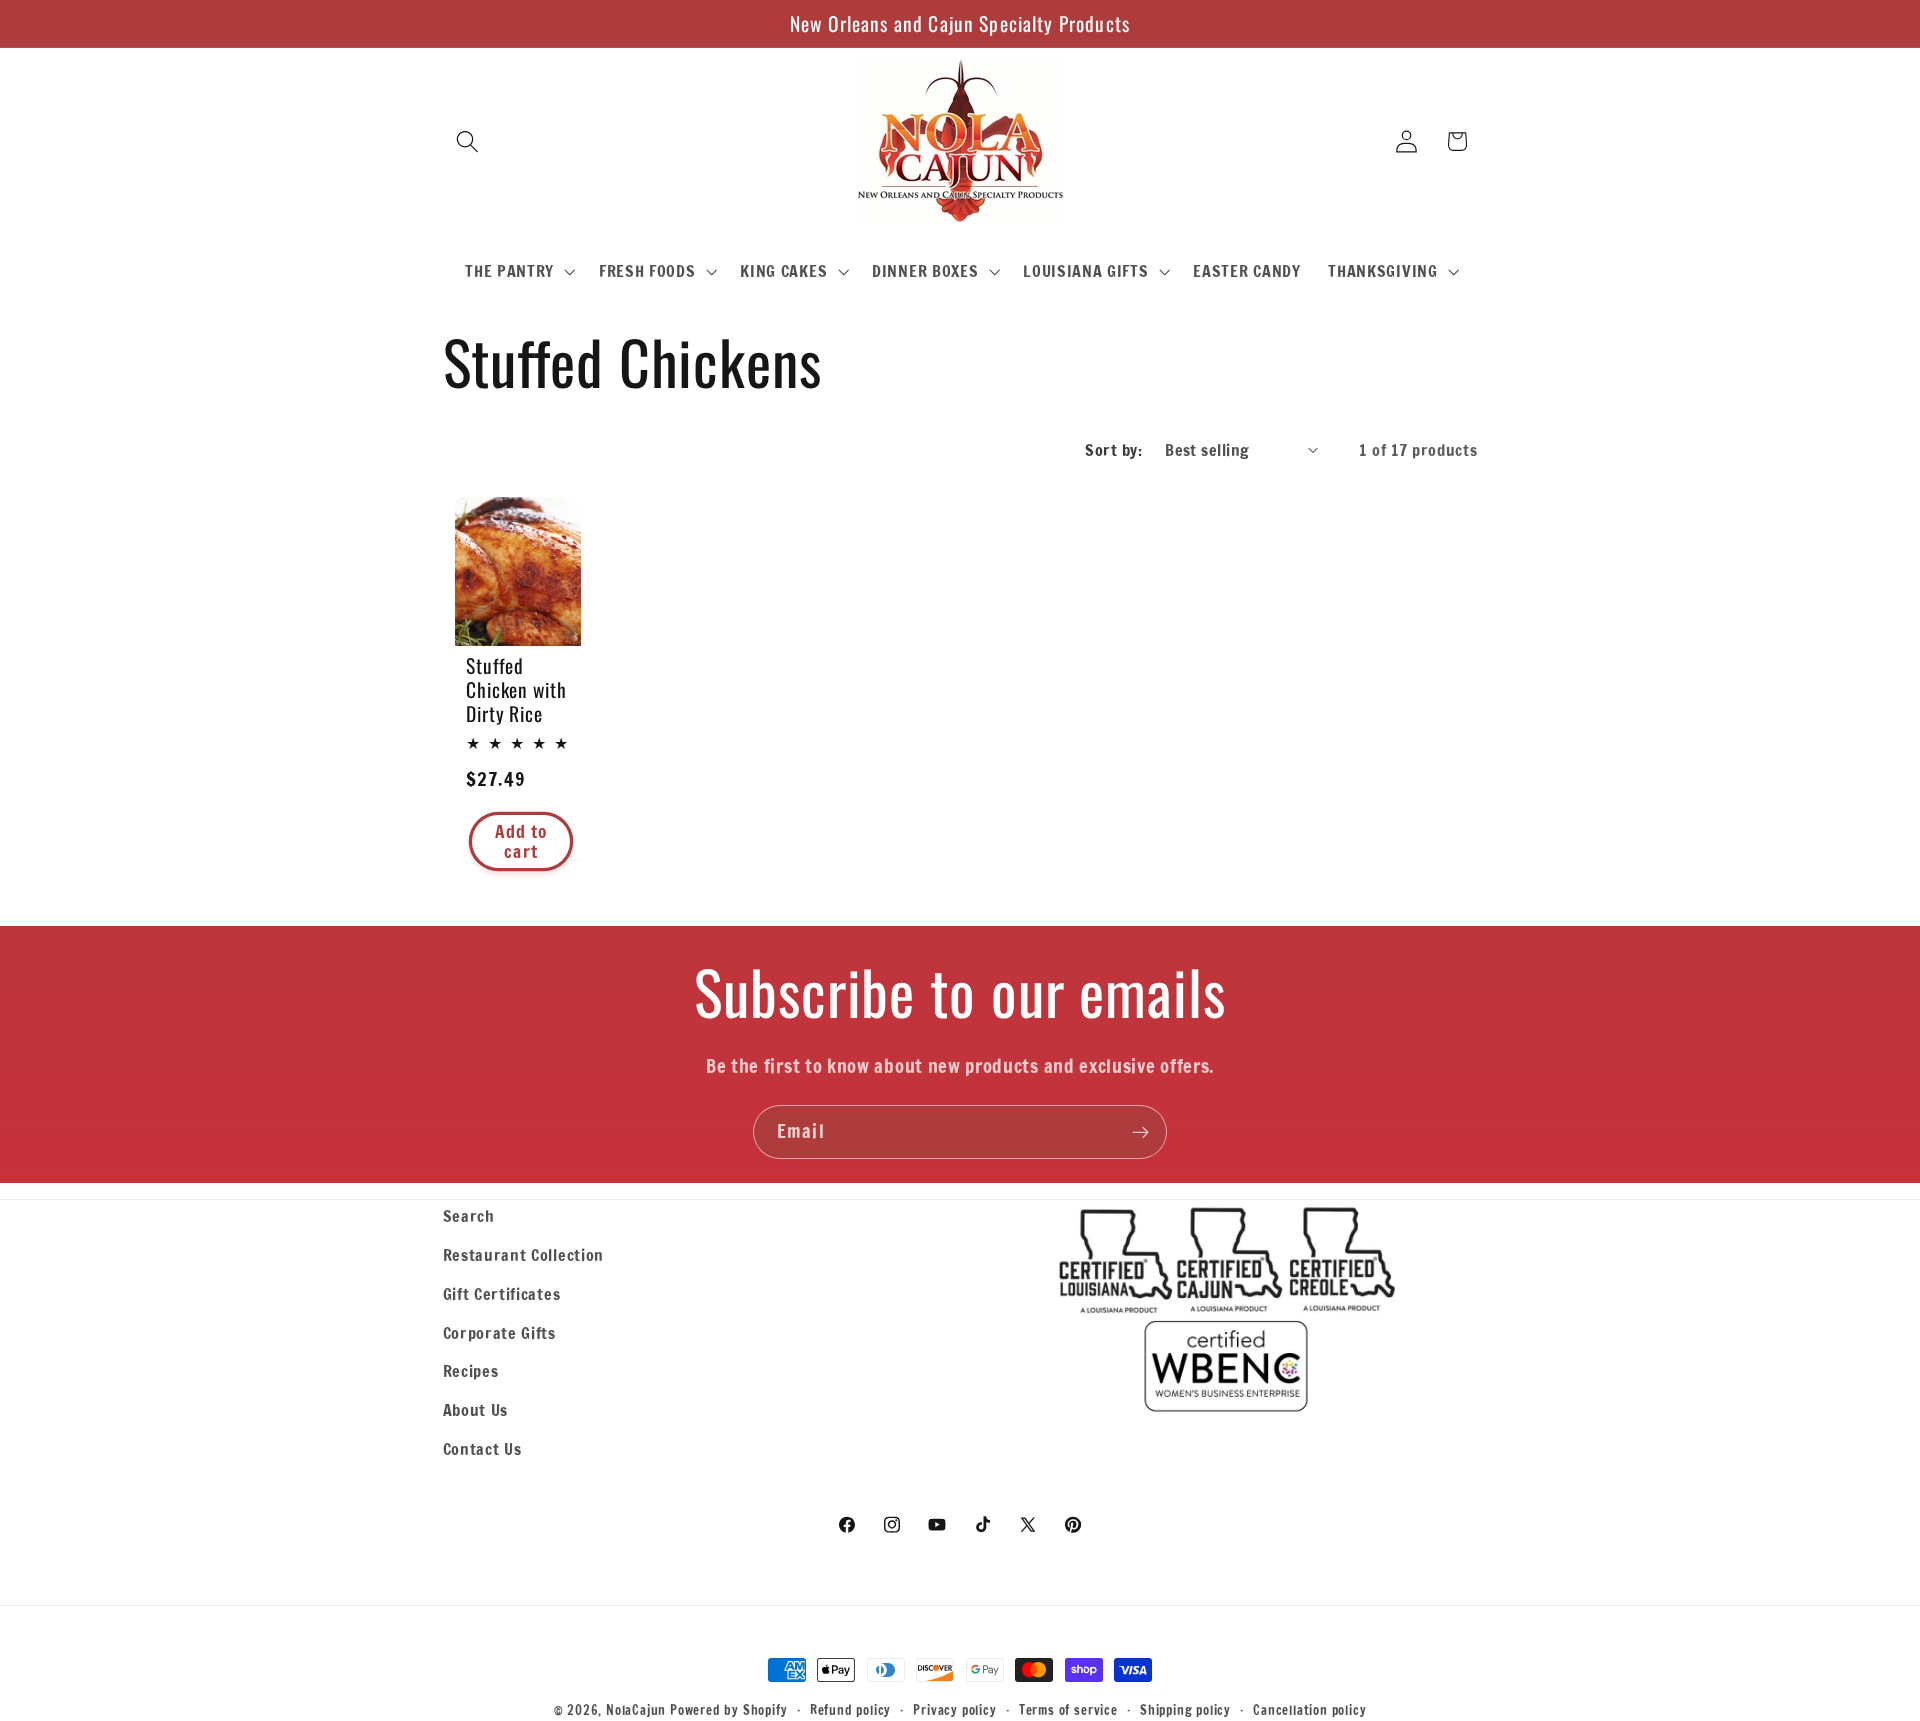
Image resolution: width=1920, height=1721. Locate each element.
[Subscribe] (1140, 1132)
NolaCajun (636, 1710)
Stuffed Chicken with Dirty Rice (516, 690)
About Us (476, 1409)
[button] (468, 141)
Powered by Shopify (729, 1710)
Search (469, 1215)
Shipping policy (1185, 1710)
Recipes (471, 1370)
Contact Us (482, 1448)
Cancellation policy (1309, 1710)
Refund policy (850, 1710)
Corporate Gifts (499, 1332)
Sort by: (1113, 449)
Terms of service (1068, 1710)
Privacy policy (954, 1710)
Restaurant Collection (524, 1254)
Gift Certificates (502, 1293)
